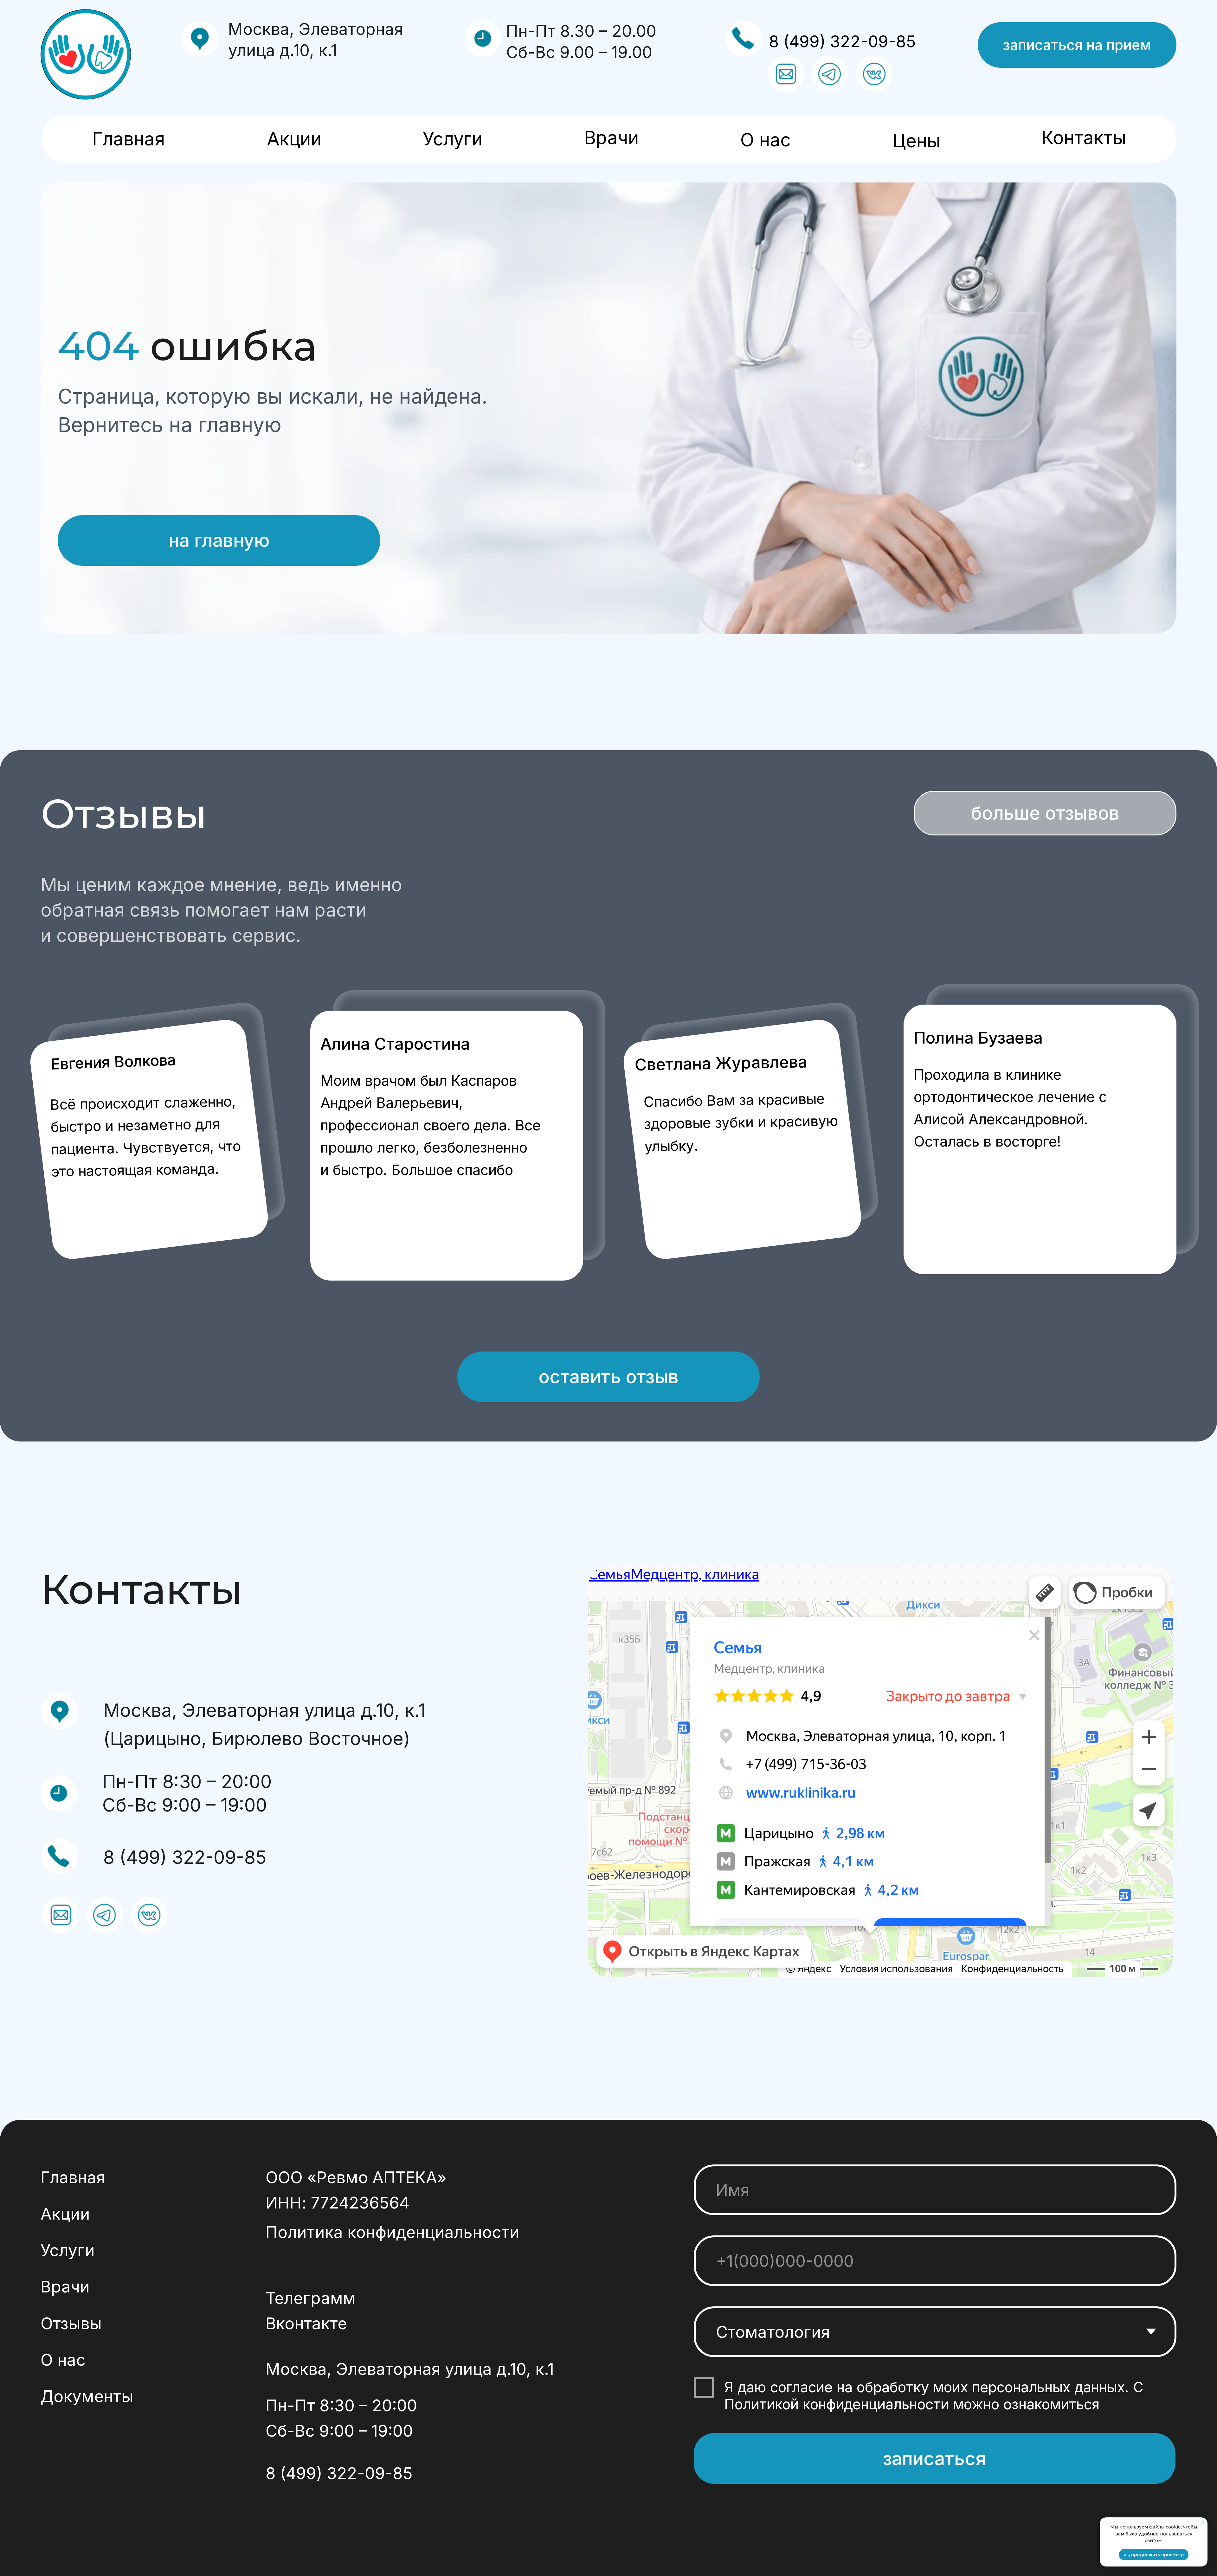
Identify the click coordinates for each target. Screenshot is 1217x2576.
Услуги (453, 139)
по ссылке (1139, 2404)
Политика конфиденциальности (393, 2232)
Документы (87, 2396)
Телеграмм (311, 2298)
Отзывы (71, 2323)
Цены (916, 141)
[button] (1077, 45)
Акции (294, 139)
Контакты (1084, 137)
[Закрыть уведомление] (1203, 2522)
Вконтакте (306, 2323)
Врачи (612, 137)
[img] (86, 54)
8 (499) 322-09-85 (842, 41)
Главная (129, 139)
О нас (766, 140)
